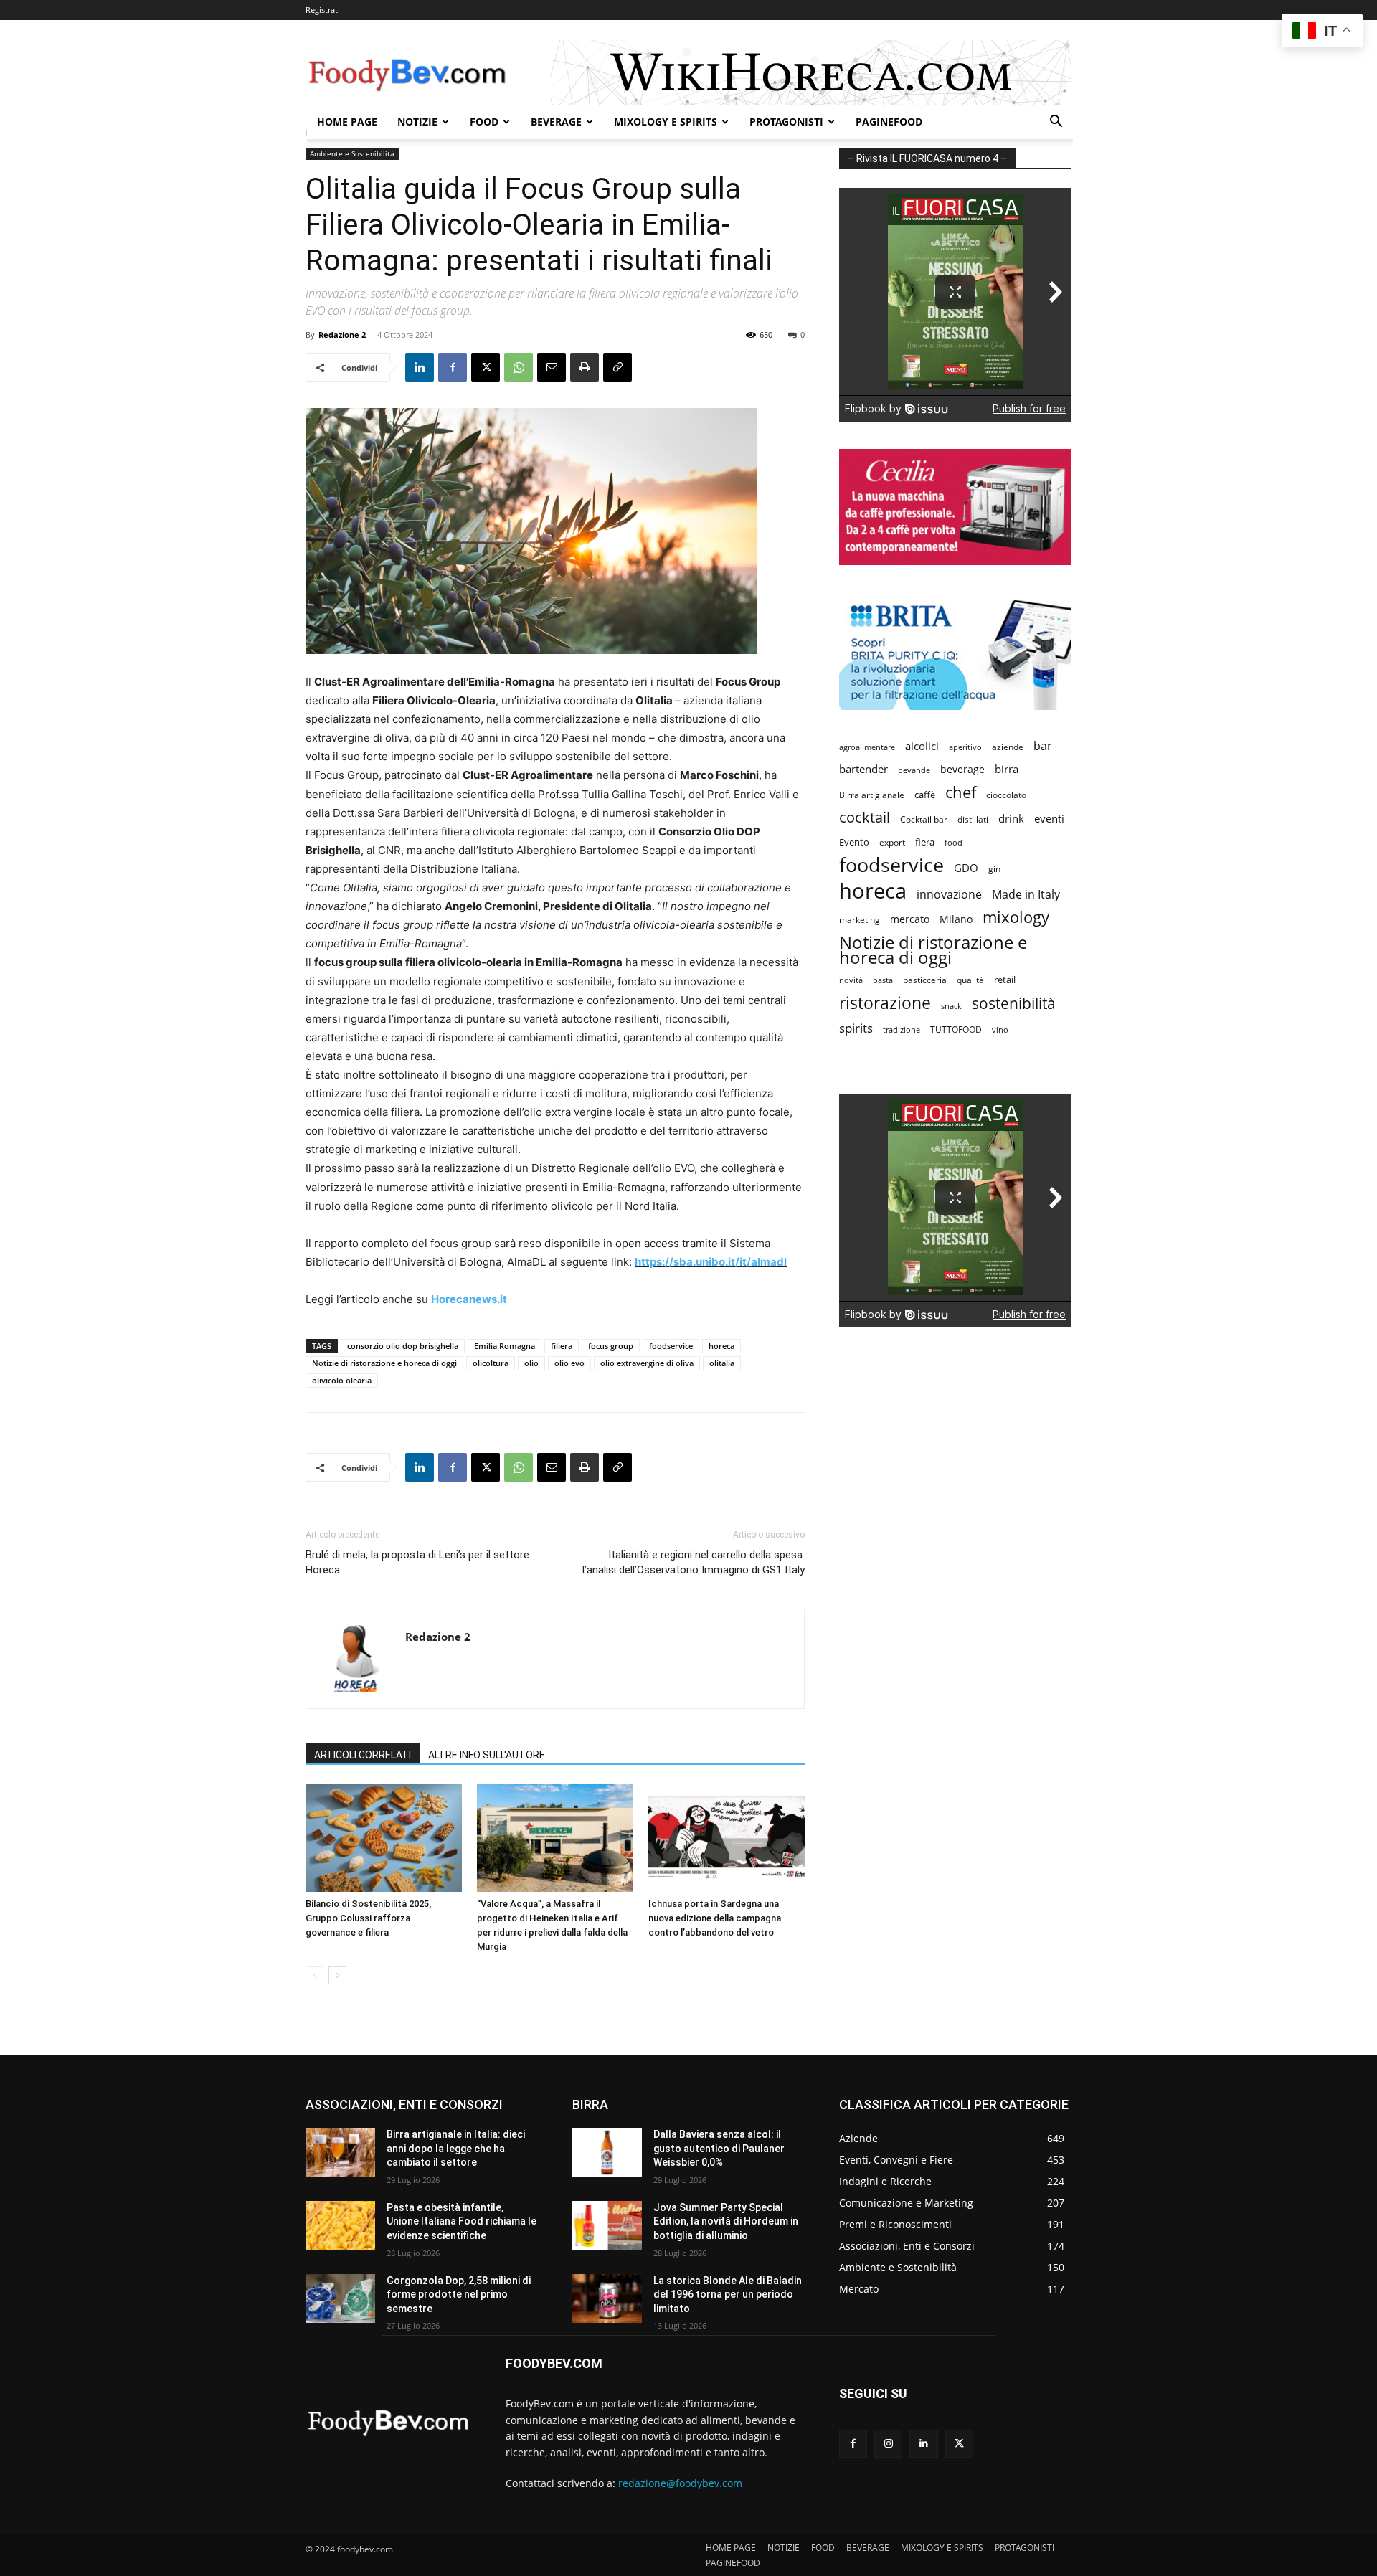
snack (951, 1006)
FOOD (484, 122)
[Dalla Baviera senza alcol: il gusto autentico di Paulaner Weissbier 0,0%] (607, 2152)
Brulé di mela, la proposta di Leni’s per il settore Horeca (417, 1562)
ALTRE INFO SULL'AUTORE (487, 1755)
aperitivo (965, 747)
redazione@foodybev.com (680, 2483)
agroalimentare (867, 747)
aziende (1008, 747)
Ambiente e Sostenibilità (352, 153)
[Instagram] (888, 2444)
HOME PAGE (347, 122)
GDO (966, 868)
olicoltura (491, 1363)
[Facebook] (453, 367)
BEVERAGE (556, 122)
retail (1005, 980)
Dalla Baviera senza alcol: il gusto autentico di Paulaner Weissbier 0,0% (719, 2148)
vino (1000, 1029)
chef (961, 792)
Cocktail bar (924, 819)
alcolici (922, 746)
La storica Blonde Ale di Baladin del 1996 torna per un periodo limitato (728, 2295)
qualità (970, 980)
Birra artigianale (872, 795)
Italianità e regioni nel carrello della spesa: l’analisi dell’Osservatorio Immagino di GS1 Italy (694, 1562)
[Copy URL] (617, 367)
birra (1007, 769)
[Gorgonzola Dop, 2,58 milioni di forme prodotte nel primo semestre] (340, 2298)
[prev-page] (314, 1975)
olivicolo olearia (342, 1380)
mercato (910, 919)
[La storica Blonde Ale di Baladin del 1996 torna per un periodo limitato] (607, 2298)
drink (1011, 818)
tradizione (902, 1029)
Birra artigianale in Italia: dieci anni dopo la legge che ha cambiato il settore (456, 2148)
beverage (962, 769)
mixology (1016, 917)
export (892, 842)
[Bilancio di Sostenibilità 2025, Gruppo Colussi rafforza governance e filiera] (384, 1838)
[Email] (552, 367)
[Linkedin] (420, 367)
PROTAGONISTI (786, 122)
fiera (925, 842)
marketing (860, 920)
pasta (883, 980)
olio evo (569, 1363)
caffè (925, 795)
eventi (1049, 818)
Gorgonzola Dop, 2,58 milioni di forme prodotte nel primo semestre (459, 2295)
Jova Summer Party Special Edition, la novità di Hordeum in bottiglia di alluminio (726, 2221)
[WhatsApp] (519, 367)
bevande (914, 770)
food (954, 842)
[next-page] (337, 1975)
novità (851, 980)
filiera (562, 1346)
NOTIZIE (417, 122)
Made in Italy (1026, 895)
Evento (854, 842)
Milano (956, 919)
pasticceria (925, 980)
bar (1043, 746)
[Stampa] (585, 367)
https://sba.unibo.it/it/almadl (711, 1262)
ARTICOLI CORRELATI (363, 1755)
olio (531, 1363)
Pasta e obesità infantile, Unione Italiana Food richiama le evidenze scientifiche (462, 2221)
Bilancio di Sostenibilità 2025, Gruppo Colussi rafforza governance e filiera (368, 1918)
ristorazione (885, 1003)
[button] (1056, 123)
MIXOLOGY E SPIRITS (666, 122)
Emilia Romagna (505, 1346)
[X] (486, 367)
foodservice (671, 1346)
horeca (721, 1346)
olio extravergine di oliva (647, 1363)
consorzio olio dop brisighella (403, 1346)
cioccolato (1006, 795)
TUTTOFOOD (956, 1029)
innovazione (949, 895)
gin (994, 869)
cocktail (865, 817)
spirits (856, 1028)
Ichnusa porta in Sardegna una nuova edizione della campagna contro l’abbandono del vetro (715, 1918)
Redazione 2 (342, 335)
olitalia (722, 1363)
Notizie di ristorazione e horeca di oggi (384, 1363)
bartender (863, 769)
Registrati (323, 10)
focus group (611, 1346)
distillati (973, 819)
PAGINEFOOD (889, 122)
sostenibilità (1014, 1003)
